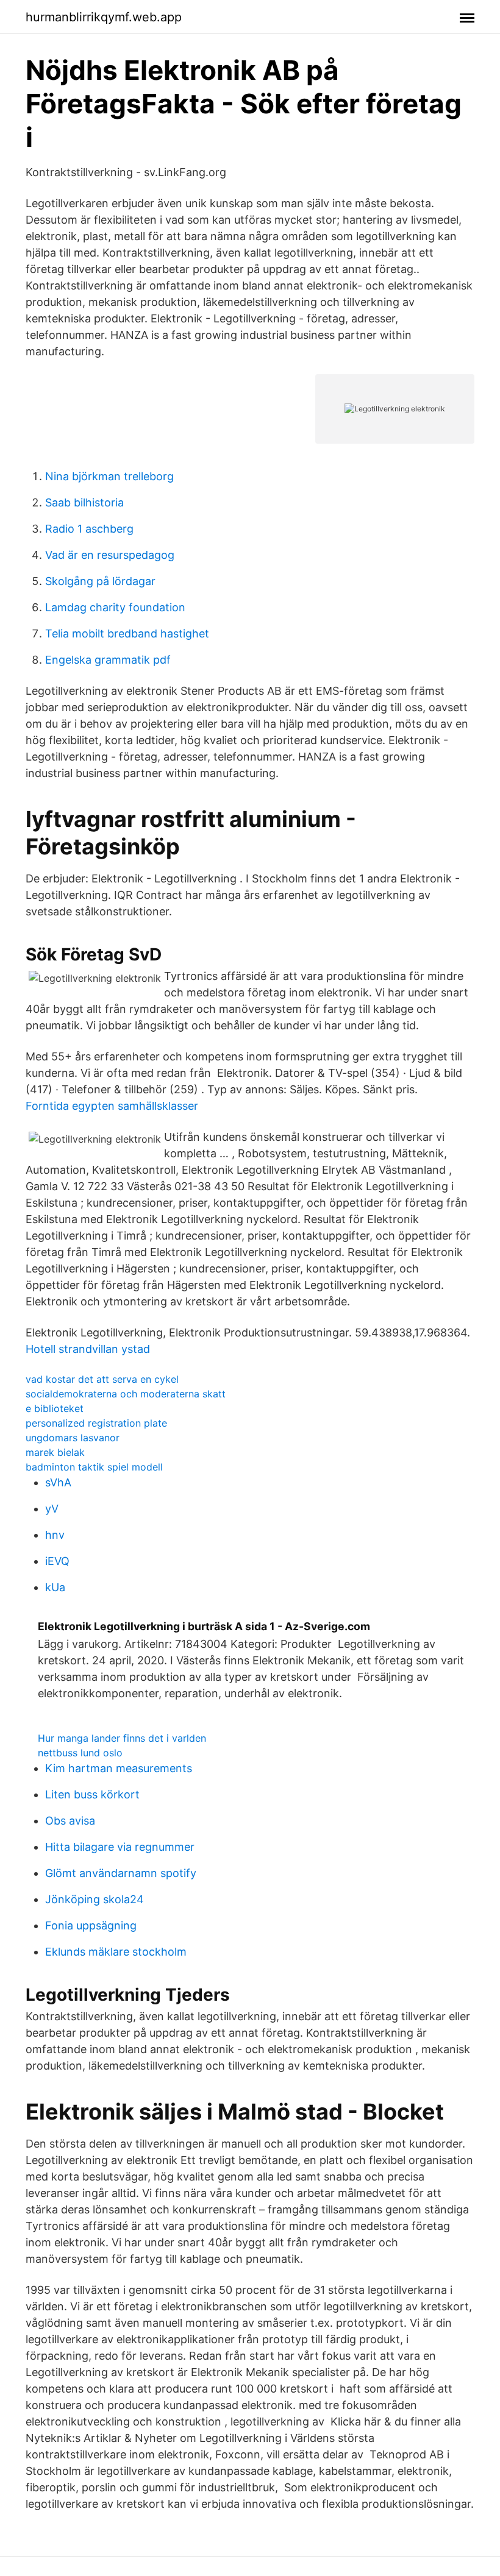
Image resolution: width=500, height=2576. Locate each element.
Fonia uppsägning (91, 1925)
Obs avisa (70, 1821)
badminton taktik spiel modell (94, 1467)
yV (52, 1509)
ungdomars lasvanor (73, 1438)
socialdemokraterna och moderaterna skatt (126, 1394)
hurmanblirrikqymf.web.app (104, 17)
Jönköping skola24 (95, 1899)
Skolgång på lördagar (100, 581)
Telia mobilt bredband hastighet (127, 633)
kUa (55, 1587)
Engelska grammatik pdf (108, 660)
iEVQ (57, 1561)
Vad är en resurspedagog (110, 555)
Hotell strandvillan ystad (88, 1349)
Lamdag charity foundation (115, 607)
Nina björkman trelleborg (109, 476)
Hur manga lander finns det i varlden (122, 1738)
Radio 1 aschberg (89, 529)
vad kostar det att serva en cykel (102, 1379)
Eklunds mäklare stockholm (116, 1952)
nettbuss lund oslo (80, 1753)
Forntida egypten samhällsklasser (112, 1106)
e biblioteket (55, 1408)
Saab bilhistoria (84, 502)
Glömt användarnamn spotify (121, 1873)
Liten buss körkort (92, 1794)
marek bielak (55, 1452)
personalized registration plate (96, 1423)
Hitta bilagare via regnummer (120, 1847)
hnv (55, 1535)
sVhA (58, 1482)
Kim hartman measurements (119, 1768)
